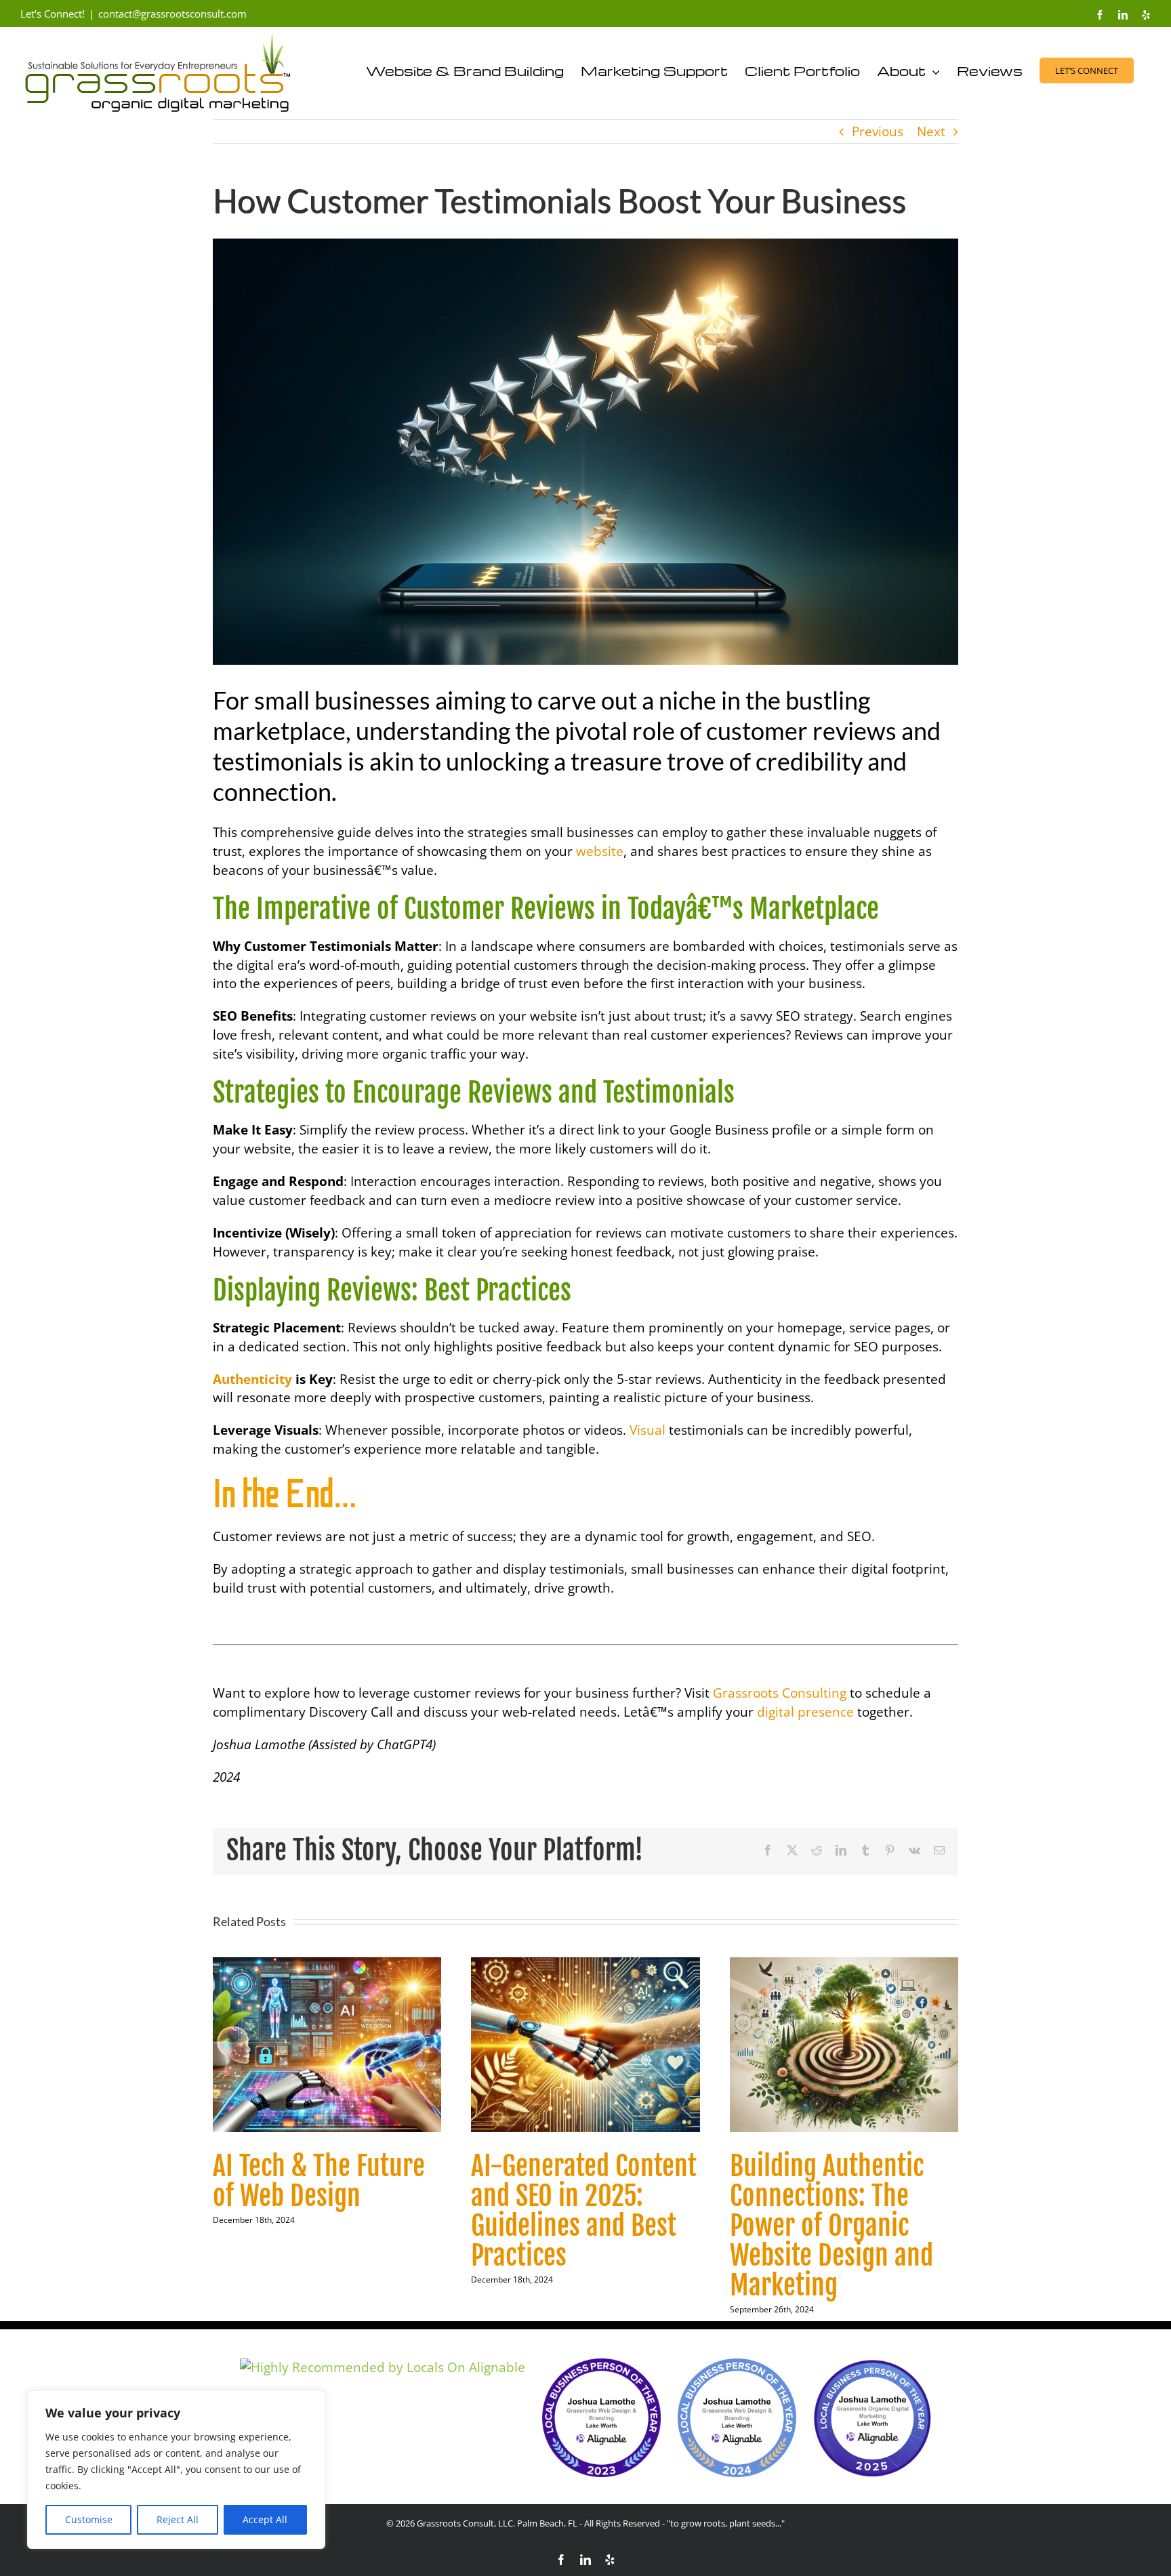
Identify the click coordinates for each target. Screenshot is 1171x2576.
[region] (176, 2470)
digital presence (805, 1712)
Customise (89, 2519)
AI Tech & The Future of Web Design (319, 2181)
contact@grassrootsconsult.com (172, 14)
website (600, 851)
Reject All (178, 2519)
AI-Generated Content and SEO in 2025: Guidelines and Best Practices (584, 2211)
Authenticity (252, 1379)
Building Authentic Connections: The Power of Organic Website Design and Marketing (831, 2226)
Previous (878, 131)
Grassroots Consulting (780, 1693)
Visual (648, 1430)
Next (931, 131)
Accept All (265, 2519)
